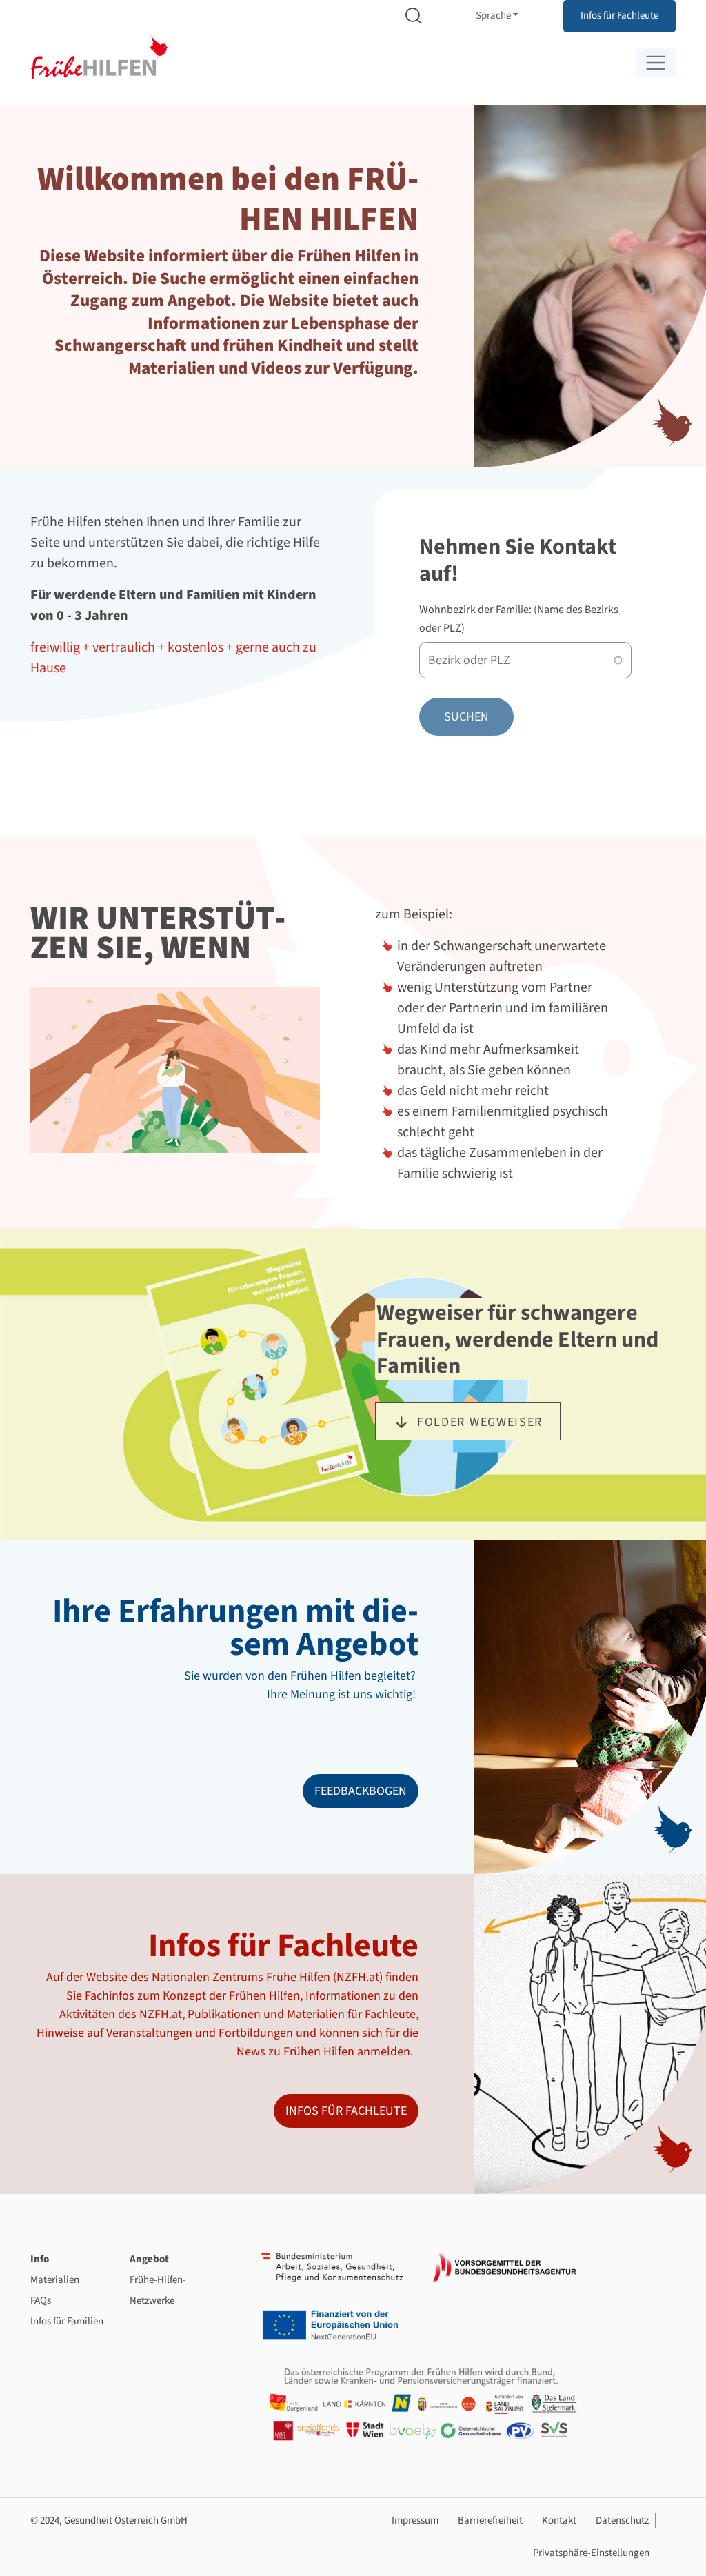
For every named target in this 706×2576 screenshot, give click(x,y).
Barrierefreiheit (490, 2520)
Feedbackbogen (361, 1791)
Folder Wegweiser (480, 1422)
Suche (414, 16)
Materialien (55, 2280)
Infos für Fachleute (619, 16)
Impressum (415, 2520)
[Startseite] (99, 58)
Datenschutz (622, 2520)
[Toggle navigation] (656, 63)
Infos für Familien (67, 2321)
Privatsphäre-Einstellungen (591, 2553)
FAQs (41, 2301)
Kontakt (559, 2520)
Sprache (493, 16)
